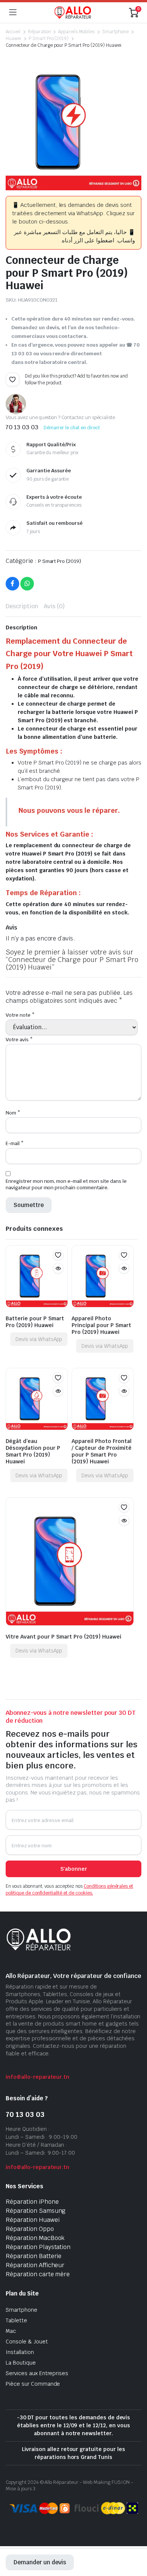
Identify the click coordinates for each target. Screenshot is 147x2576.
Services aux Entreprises (37, 2373)
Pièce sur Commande (33, 2384)
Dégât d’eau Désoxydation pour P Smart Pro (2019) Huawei (33, 1451)
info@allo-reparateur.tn (38, 2077)
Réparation (39, 32)
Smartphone (115, 32)
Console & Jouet (27, 2342)
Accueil (13, 32)
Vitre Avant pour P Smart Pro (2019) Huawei (64, 1637)
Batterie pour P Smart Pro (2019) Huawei (35, 1322)
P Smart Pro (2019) (49, 39)
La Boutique (21, 2363)
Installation (20, 2352)
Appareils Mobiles (76, 32)
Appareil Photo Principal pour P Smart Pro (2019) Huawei (101, 1325)
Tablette (16, 2320)
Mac (11, 2331)
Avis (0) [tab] (54, 606)
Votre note (20, 1015)
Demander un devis (40, 2562)
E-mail (15, 1143)
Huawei (13, 39)
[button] (12, 379)
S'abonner (74, 1869)
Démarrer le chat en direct (72, 428)
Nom (13, 1113)
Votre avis (19, 1040)
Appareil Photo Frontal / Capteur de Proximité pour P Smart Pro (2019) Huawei (102, 1451)
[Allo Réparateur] (73, 12)
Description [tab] (22, 606)
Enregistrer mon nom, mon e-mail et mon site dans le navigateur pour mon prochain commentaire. (66, 1184)
